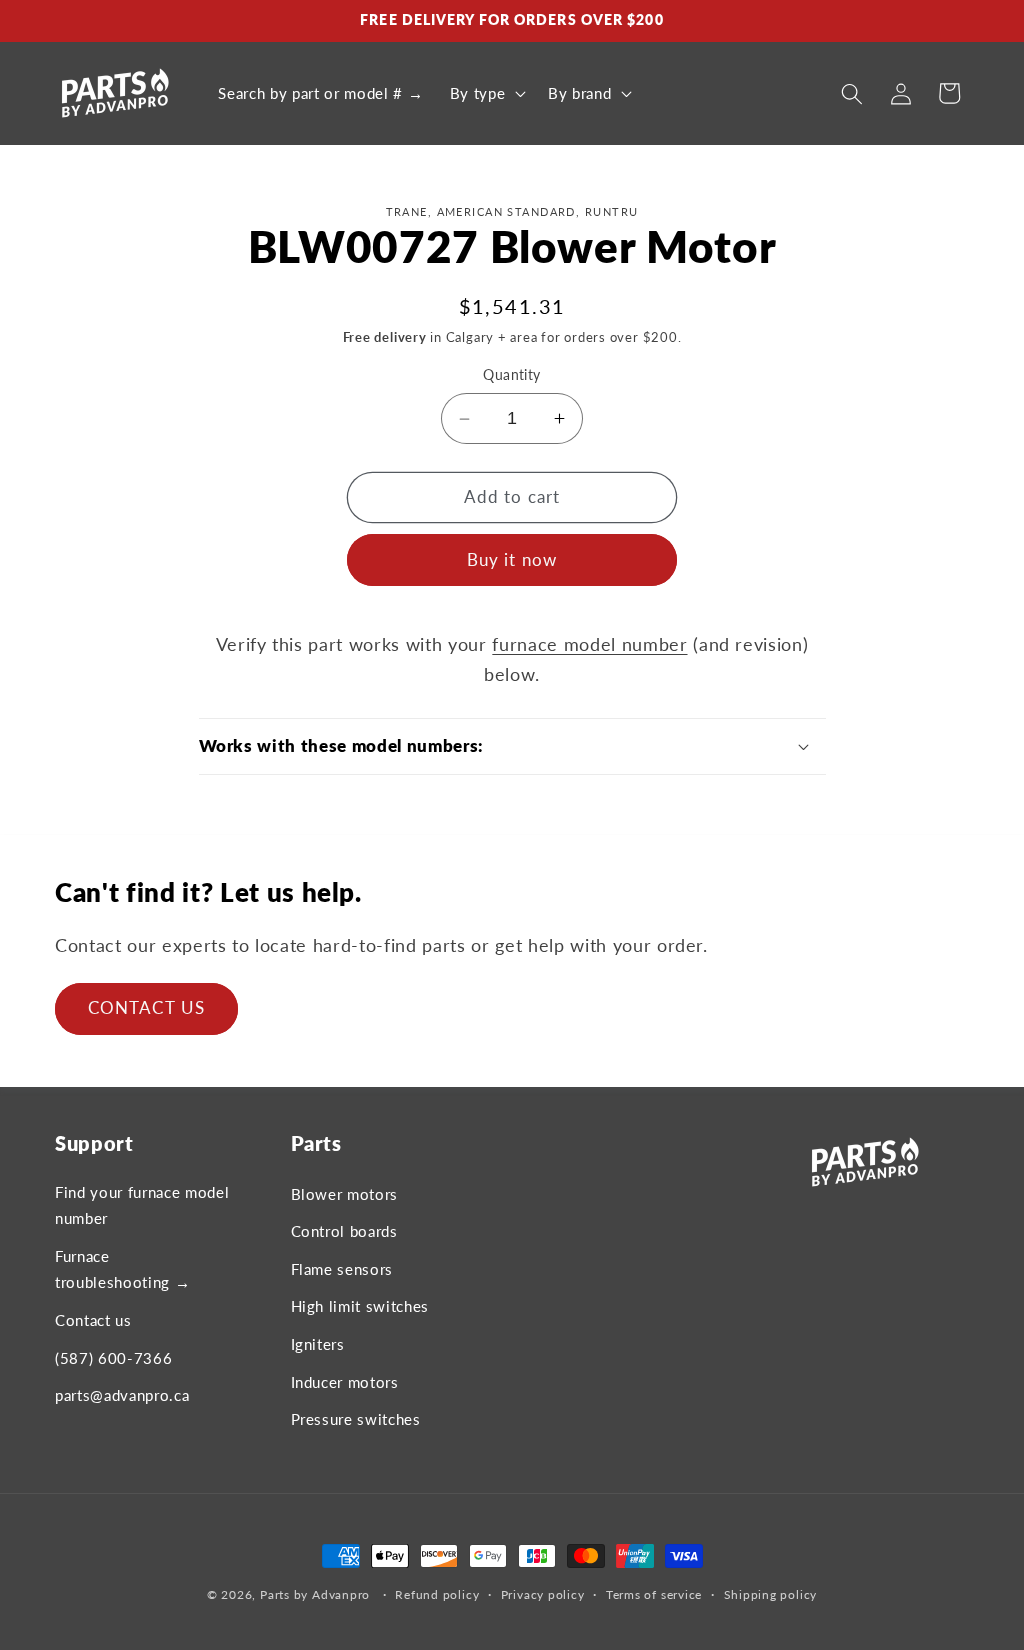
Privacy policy (543, 1594)
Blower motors (345, 1194)
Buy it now (512, 560)
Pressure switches (356, 1419)
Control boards (344, 1231)
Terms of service (654, 1594)
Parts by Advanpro (315, 1594)
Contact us (93, 1320)
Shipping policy (771, 1594)
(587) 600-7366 (113, 1358)
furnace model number (589, 644)
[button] (485, 94)
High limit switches (360, 1306)
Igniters (318, 1344)
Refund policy (437, 1594)
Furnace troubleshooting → (122, 1269)
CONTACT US (146, 1008)
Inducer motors (345, 1382)
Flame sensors (342, 1269)
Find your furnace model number (142, 1205)
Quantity (512, 374)
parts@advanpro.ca (122, 1395)
